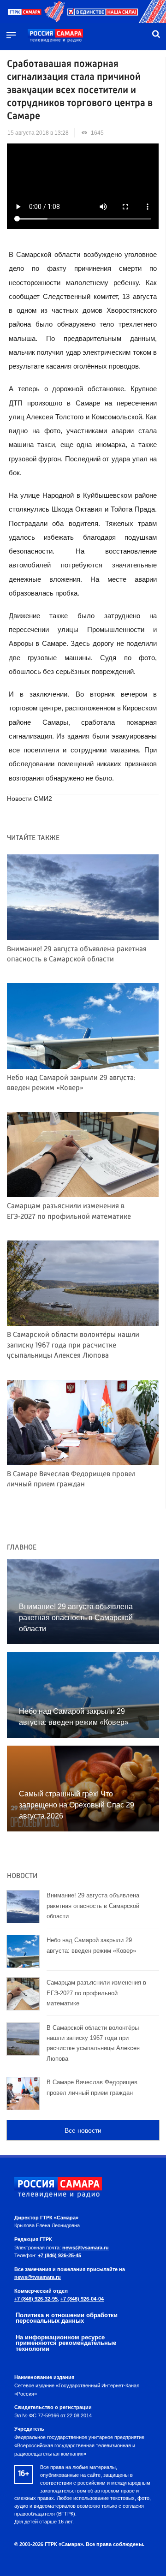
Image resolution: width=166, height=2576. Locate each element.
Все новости (83, 2130)
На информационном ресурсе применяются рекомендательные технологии (66, 2343)
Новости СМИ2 (30, 799)
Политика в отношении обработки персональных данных (67, 2318)
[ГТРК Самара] (55, 36)
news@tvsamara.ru (86, 2248)
